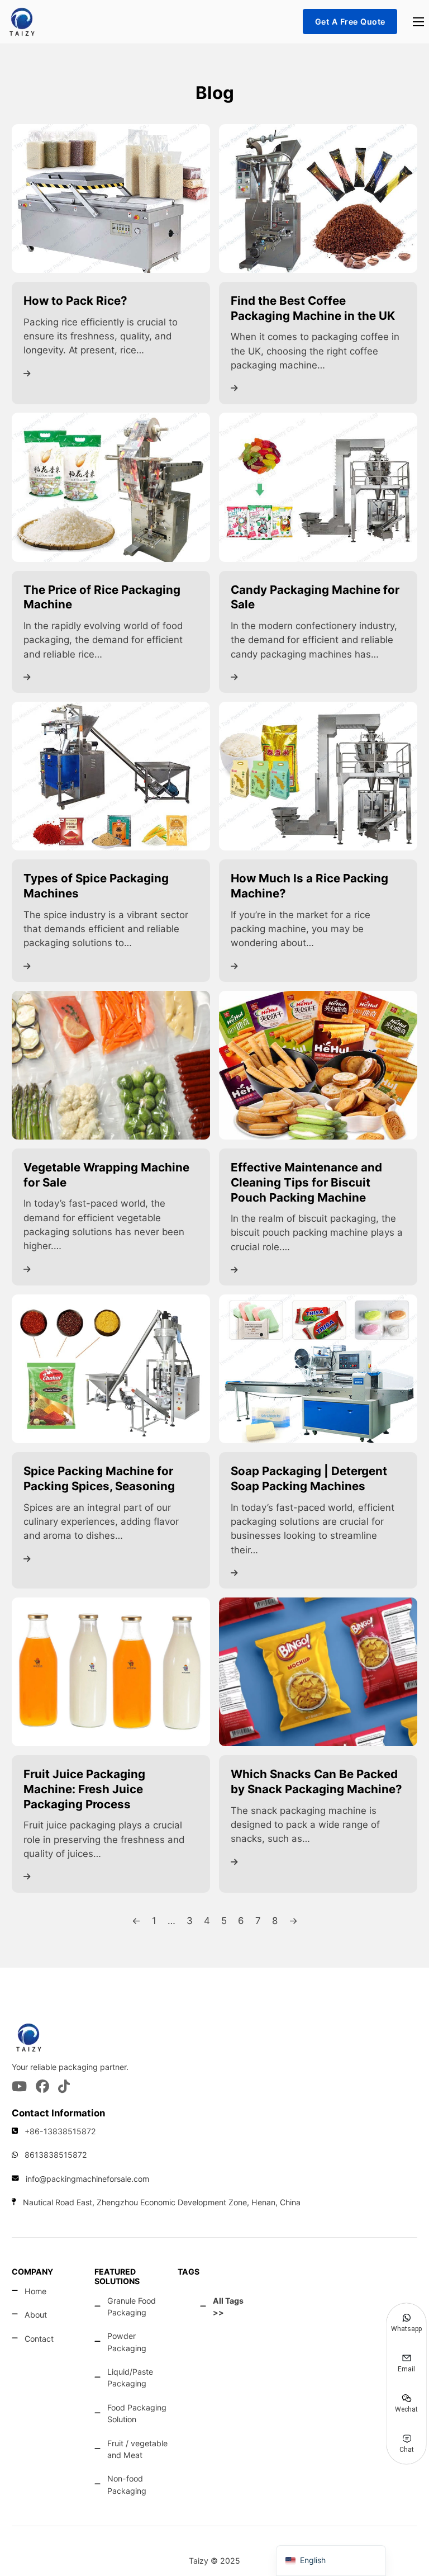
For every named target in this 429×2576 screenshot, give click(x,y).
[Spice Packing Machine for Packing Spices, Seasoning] (111, 1368)
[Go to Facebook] (42, 2087)
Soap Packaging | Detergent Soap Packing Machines (309, 1478)
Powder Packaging (127, 2342)
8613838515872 (56, 2155)
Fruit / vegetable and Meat (137, 2449)
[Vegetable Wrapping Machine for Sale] (111, 1065)
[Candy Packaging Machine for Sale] (318, 486)
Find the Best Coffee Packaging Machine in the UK (313, 308)
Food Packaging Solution (137, 2413)
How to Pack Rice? (75, 301)
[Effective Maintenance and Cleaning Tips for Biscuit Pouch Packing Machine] (318, 1065)
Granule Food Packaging (132, 2306)
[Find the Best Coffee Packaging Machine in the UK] (318, 198)
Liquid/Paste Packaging (130, 2378)
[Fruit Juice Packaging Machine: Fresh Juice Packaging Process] (111, 1671)
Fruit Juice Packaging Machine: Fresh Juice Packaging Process (84, 1789)
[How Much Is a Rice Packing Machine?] (318, 776)
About (36, 2315)
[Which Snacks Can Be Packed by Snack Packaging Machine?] (318, 1671)
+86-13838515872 (60, 2131)
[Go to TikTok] (64, 2087)
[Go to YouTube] (19, 2087)
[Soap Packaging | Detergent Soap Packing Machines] (318, 1368)
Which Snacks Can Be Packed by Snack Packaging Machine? (316, 1781)
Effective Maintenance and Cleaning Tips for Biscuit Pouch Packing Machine (306, 1182)
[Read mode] (27, 374)
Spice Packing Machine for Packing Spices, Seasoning (99, 1478)
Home (35, 2291)
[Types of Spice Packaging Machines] (111, 776)
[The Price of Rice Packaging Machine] (111, 486)
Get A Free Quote (350, 22)
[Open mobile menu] (418, 22)
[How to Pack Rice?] (111, 198)
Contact (39, 2339)
